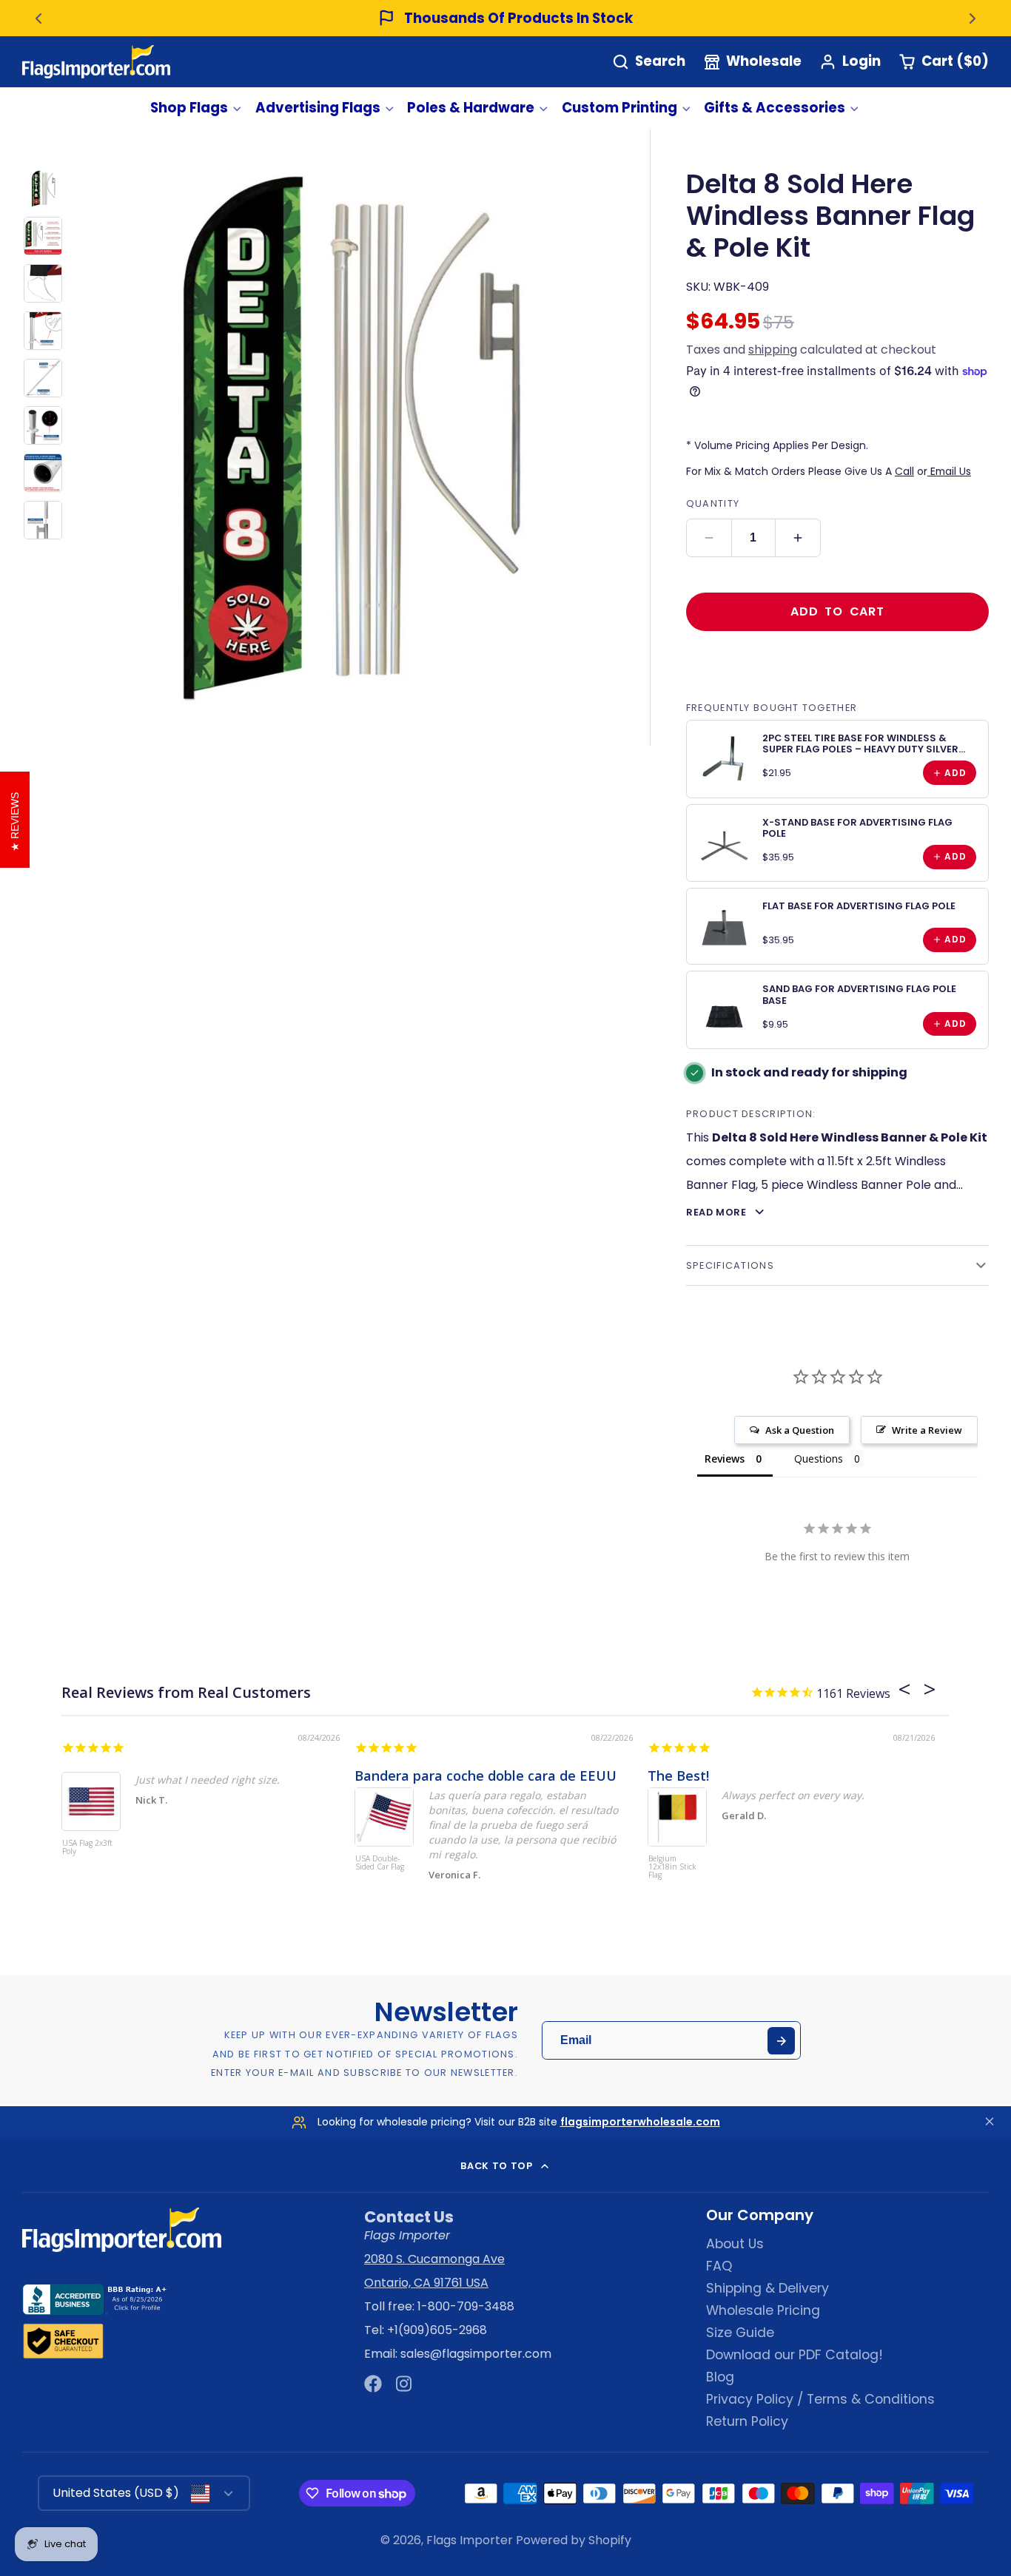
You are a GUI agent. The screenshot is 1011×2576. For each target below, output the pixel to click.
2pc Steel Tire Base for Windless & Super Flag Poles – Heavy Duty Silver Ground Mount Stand (860, 749)
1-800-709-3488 (466, 2306)
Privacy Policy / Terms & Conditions (820, 2399)
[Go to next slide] (973, 18)
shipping (773, 350)
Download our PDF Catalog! (795, 2355)
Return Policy (747, 2421)
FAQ (719, 2266)
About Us (735, 2244)
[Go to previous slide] (38, 18)
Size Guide (740, 2333)
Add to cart (837, 611)
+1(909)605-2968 (437, 2330)
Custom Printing (619, 108)
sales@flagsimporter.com (476, 2354)
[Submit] (781, 2041)
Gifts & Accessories (775, 108)
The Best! (678, 1776)
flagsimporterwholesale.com (640, 2122)
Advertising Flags (318, 108)
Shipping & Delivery (768, 2288)
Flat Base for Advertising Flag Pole (859, 906)
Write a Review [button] (927, 1430)
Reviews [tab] (725, 1459)
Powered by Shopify (574, 2540)
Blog (720, 2377)
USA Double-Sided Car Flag (380, 1863)
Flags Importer (470, 2540)
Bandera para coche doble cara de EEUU (486, 1776)
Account (850, 62)
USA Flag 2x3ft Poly (87, 1848)
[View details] (725, 758)
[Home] (96, 62)
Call (904, 471)
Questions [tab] (819, 1459)
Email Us (949, 471)
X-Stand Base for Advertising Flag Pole (857, 828)
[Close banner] (990, 2122)
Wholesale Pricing (763, 2310)
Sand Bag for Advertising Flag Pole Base (859, 994)
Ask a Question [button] (800, 1430)
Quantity (713, 503)
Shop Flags (189, 108)
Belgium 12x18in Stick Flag (672, 1867)
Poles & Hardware (471, 108)
